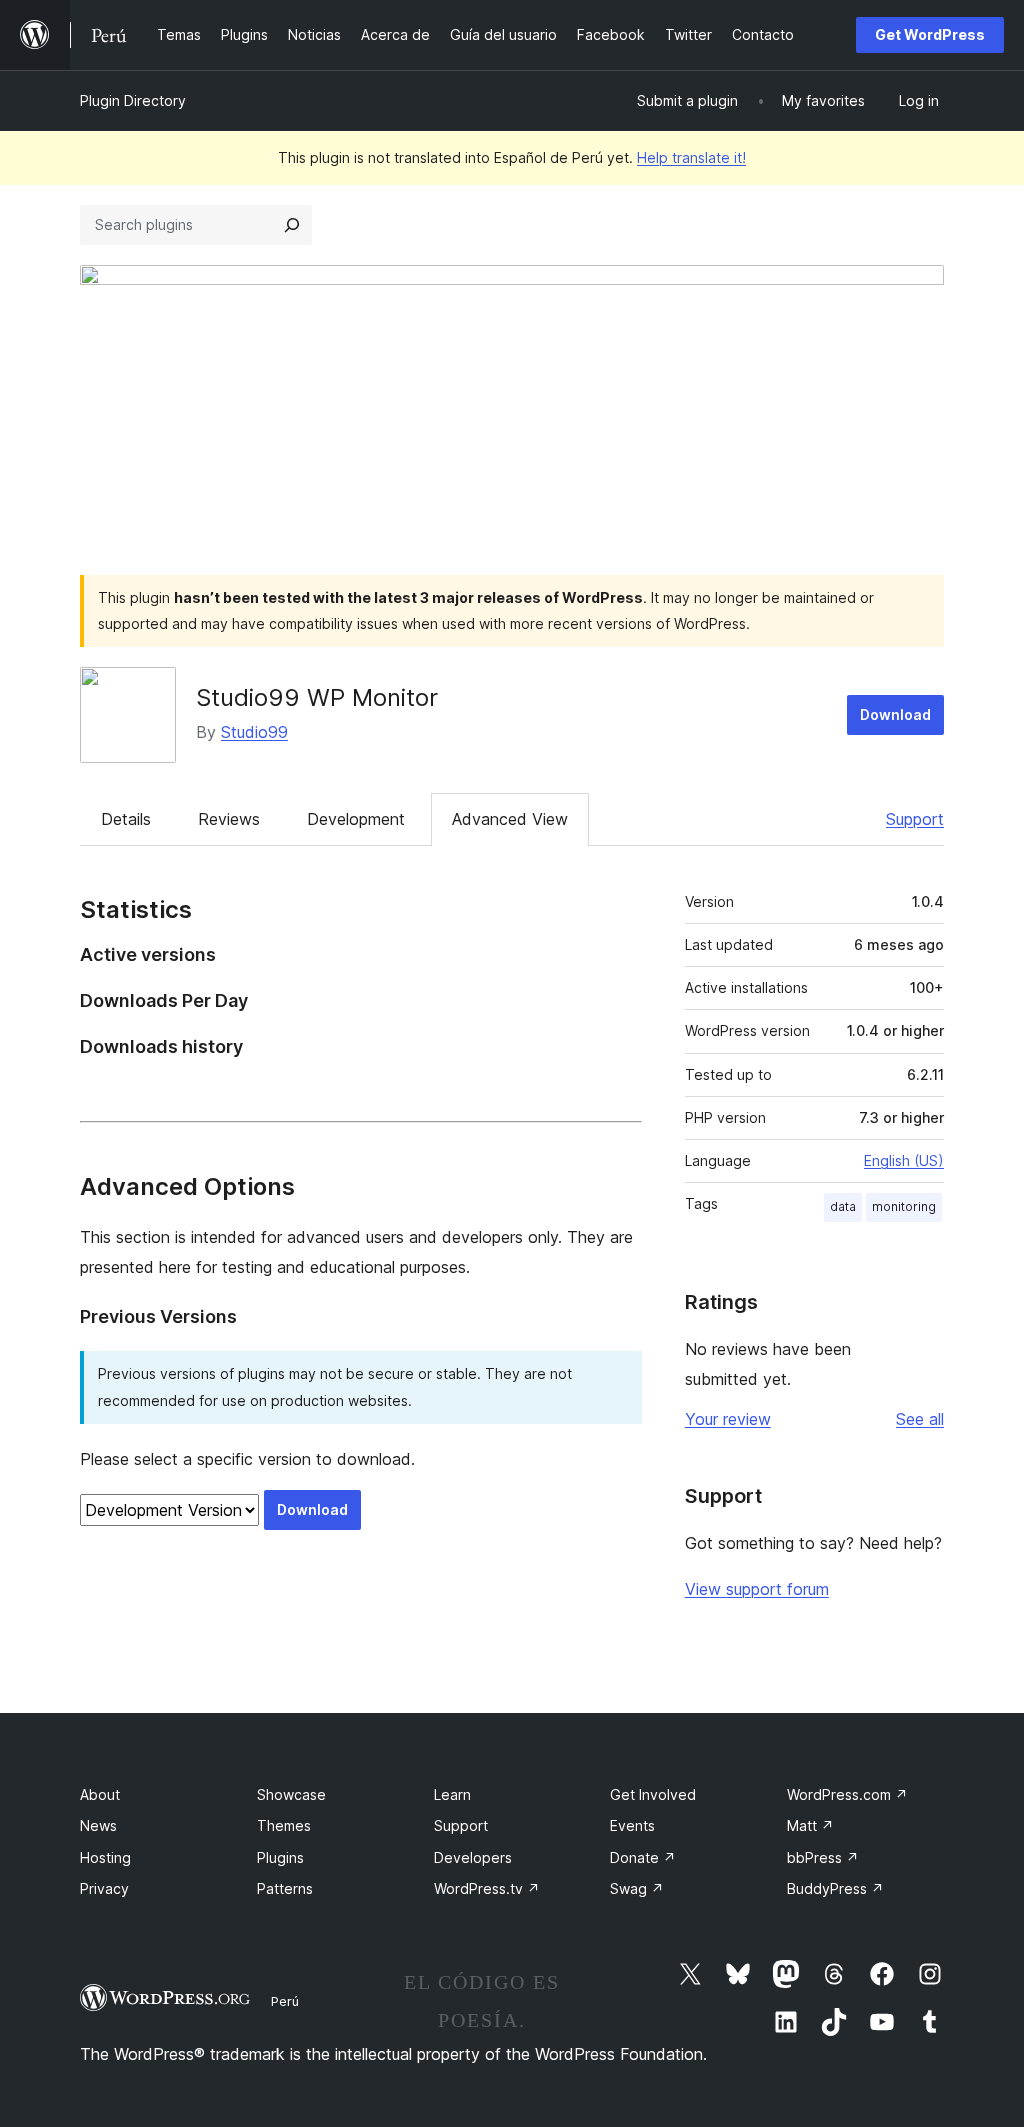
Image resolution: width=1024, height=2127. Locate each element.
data (843, 1206)
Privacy (104, 1888)
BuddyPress (835, 1888)
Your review (728, 1419)
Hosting (105, 1857)
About (100, 1794)
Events (632, 1825)
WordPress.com (847, 1794)
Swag (637, 1888)
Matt (810, 1825)
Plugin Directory (133, 100)
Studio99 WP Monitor (317, 697)
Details (126, 819)
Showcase (291, 1794)
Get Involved (653, 1794)
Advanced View (510, 819)
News (98, 1825)
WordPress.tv (487, 1888)
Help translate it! (691, 157)
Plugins (280, 1857)
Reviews (229, 819)
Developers (473, 1857)
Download (895, 714)
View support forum (757, 1589)
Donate (643, 1857)
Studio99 (254, 732)
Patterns (285, 1888)
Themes (284, 1825)
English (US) (904, 1160)
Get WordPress (930, 34)
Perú (285, 2001)
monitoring (904, 1206)
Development (356, 819)
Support (915, 819)
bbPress (823, 1857)
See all (920, 1419)
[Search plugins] (292, 225)
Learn (452, 1794)
